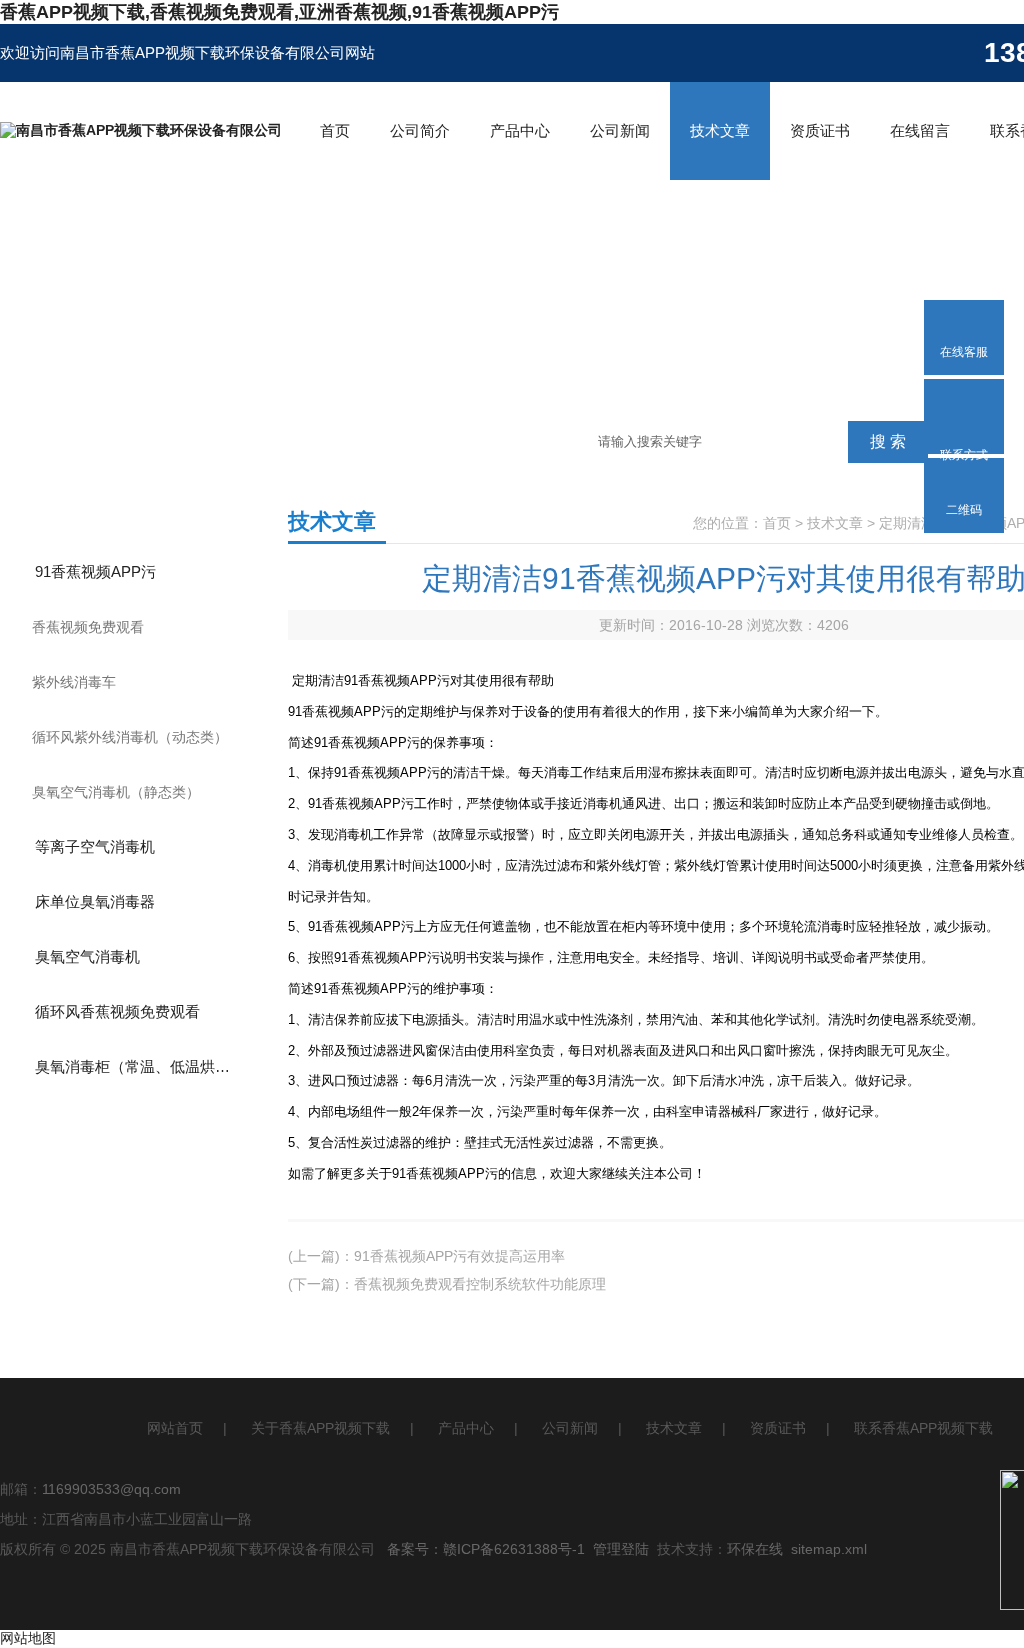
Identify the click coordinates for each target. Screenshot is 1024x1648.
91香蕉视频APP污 (95, 571)
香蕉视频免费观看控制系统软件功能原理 (480, 1284)
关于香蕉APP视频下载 (320, 1428)
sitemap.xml (829, 1549)
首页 (335, 130)
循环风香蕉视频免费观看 (117, 1011)
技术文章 (720, 130)
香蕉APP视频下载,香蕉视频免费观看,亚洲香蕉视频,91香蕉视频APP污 (279, 12)
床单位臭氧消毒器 (95, 901)
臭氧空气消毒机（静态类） (116, 792)
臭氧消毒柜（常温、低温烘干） (140, 1066)
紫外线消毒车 (74, 682)
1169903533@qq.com (111, 1489)
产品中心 (520, 130)
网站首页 (175, 1428)
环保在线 (755, 1549)
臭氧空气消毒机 (87, 956)
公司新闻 (620, 130)
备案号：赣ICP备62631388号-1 (486, 1549)
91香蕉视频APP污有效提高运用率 (459, 1256)
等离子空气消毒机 (95, 846)
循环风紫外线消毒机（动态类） (130, 737)
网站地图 (28, 1638)
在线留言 (920, 130)
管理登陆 (621, 1549)
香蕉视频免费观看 (88, 627)
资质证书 (820, 130)
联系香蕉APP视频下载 (923, 1428)
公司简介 (420, 130)
